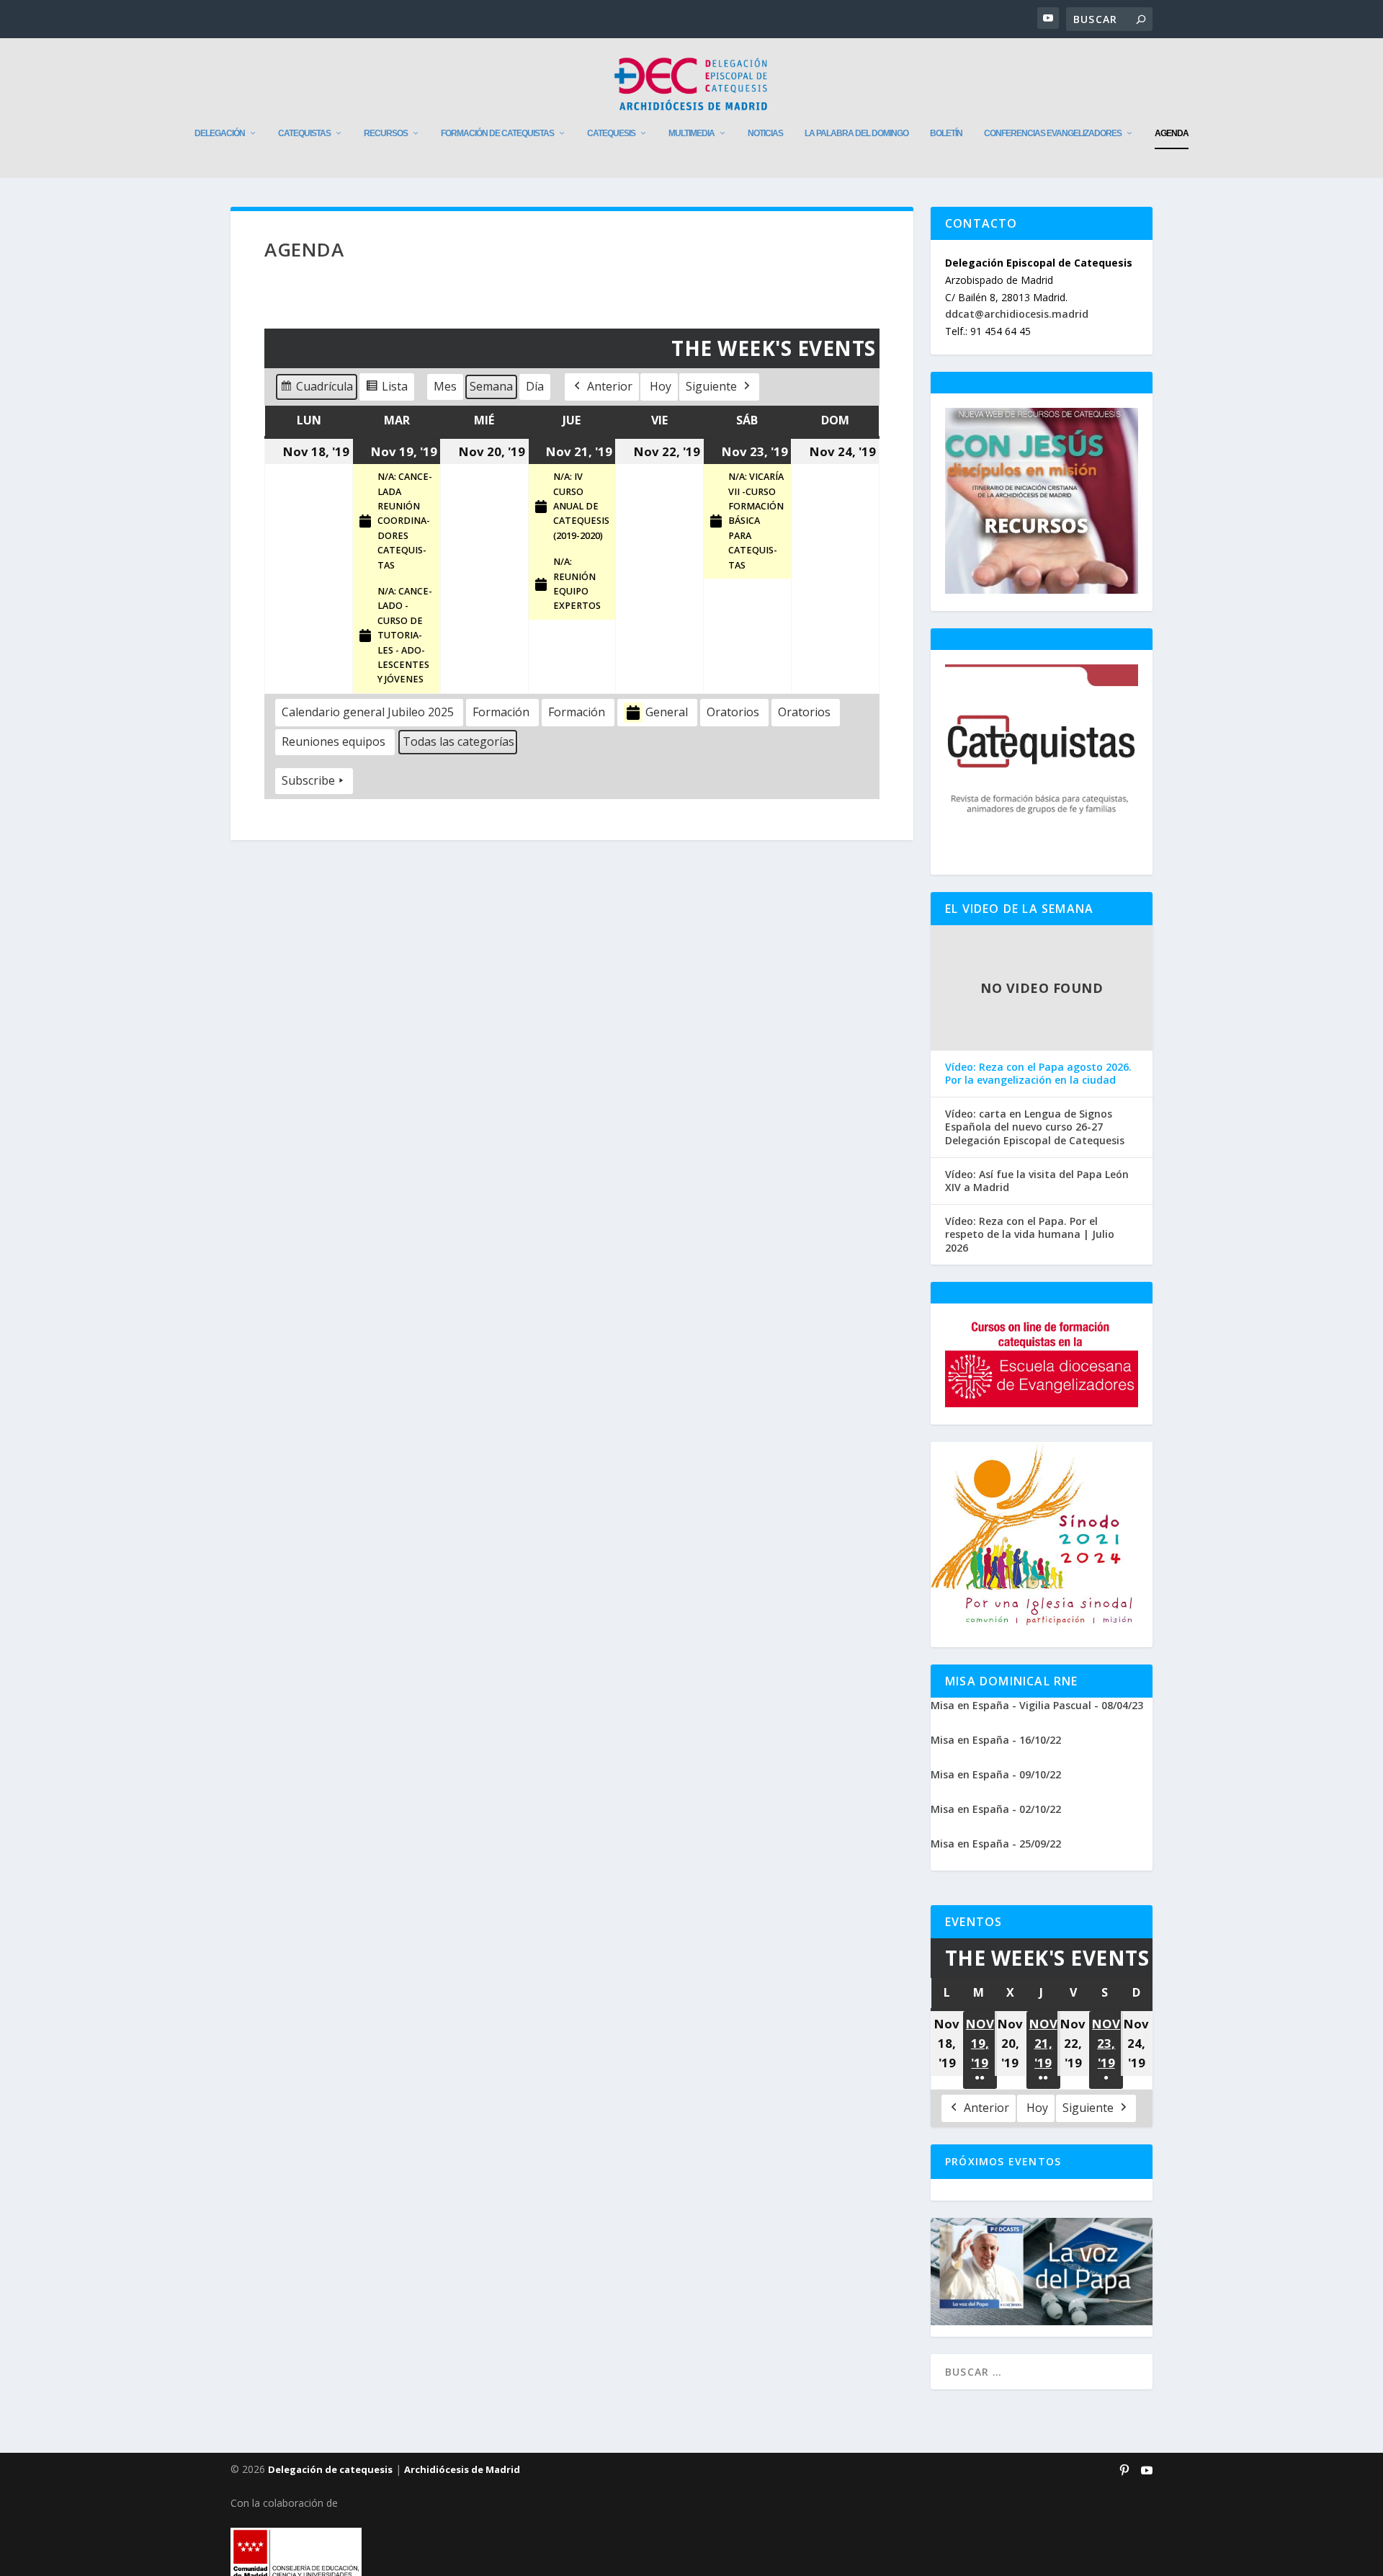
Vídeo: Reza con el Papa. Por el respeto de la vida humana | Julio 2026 (1030, 1234)
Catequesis (611, 133)
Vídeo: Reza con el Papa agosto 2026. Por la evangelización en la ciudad (1038, 1074)
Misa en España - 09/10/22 (996, 1774)
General (667, 712)
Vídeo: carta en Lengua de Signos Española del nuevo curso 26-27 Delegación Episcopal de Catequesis (1035, 1127)
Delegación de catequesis (330, 2469)
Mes (445, 386)
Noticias (765, 133)
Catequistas (304, 133)
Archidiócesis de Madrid (462, 2469)
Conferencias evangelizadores (1053, 133)
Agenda (1172, 133)
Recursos (386, 133)
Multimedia (691, 133)
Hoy (661, 386)
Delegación (220, 133)
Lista (386, 389)
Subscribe (308, 780)
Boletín (946, 133)
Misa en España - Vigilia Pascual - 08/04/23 (1037, 1705)
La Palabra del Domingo (856, 133)
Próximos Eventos (1003, 2161)
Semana (491, 386)
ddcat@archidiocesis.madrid (1017, 314)
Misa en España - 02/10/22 (996, 1809)
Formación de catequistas (497, 133)
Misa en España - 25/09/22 (996, 1844)
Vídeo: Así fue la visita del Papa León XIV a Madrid (1037, 1181)
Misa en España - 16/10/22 (996, 1740)
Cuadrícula (316, 389)
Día (535, 386)
